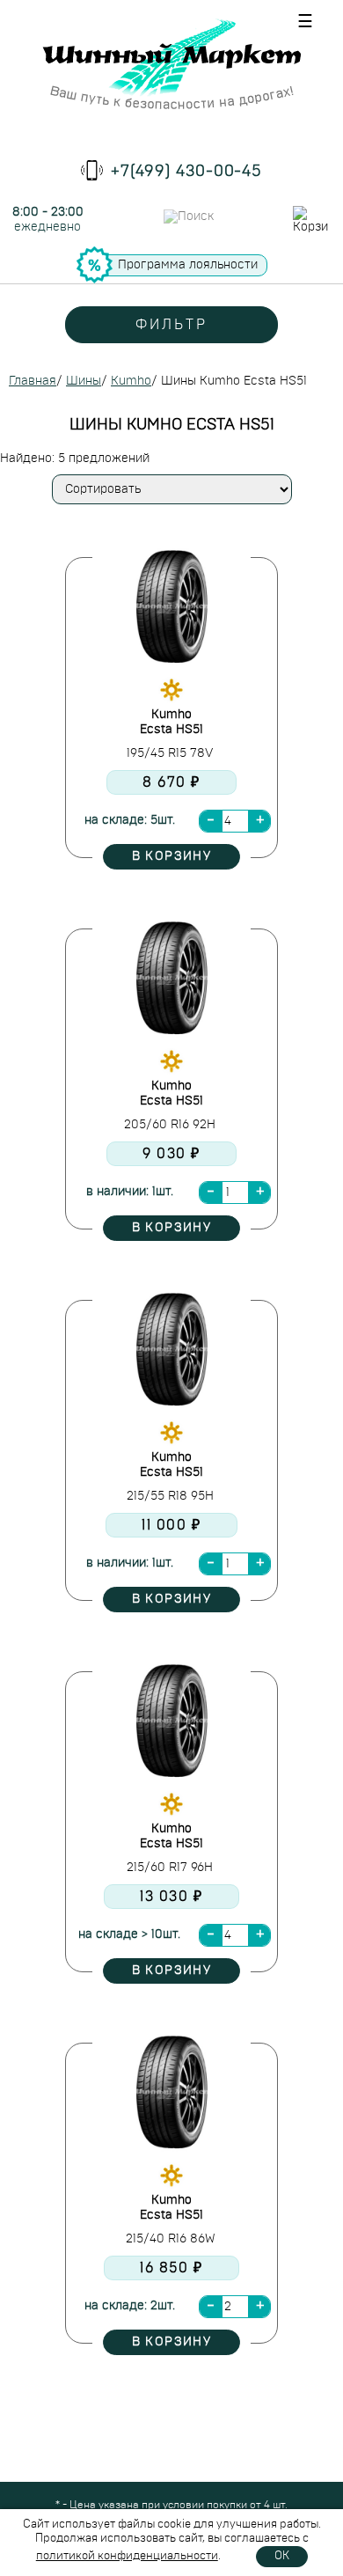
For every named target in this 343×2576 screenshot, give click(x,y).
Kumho (131, 381)
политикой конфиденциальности (127, 2556)
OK (282, 2556)
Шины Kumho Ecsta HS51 (234, 381)
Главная (33, 381)
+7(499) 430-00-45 (186, 172)
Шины (84, 381)
